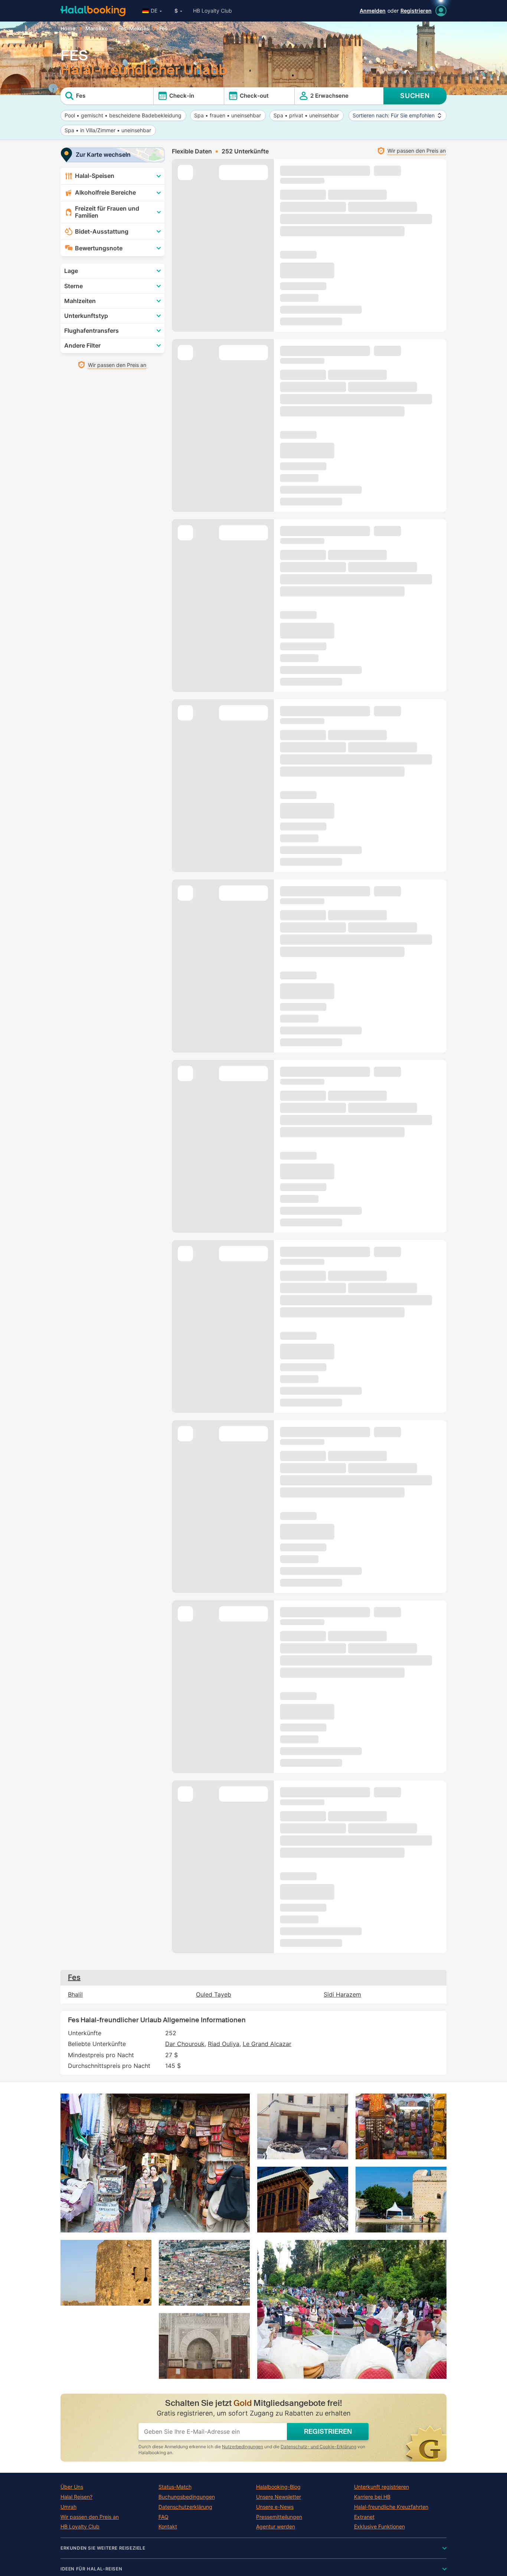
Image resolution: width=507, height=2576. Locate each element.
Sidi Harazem (342, 1995)
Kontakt (168, 2527)
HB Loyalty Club (212, 11)
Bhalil (75, 1995)
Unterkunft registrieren (382, 2487)
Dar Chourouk (185, 2044)
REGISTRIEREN (328, 2432)
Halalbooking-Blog (278, 2487)
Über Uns (72, 2487)
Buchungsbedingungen (187, 2497)
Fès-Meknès (134, 29)
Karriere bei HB (372, 2497)
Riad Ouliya (224, 2044)
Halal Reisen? (76, 2497)
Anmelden (373, 11)
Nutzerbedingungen (243, 2447)
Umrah (68, 2507)
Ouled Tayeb (214, 1995)
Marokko (97, 29)
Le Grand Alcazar (267, 2044)
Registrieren (416, 11)
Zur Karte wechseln (103, 155)
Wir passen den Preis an (90, 2517)
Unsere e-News (275, 2507)
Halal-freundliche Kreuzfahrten (391, 2507)
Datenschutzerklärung (185, 2507)
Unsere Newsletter (279, 2497)
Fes (74, 1977)
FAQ (163, 2517)
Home (68, 29)
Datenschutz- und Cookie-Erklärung (318, 2447)
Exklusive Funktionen (380, 2527)
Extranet (364, 2517)
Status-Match (175, 2487)
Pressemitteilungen (279, 2517)
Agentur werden (276, 2527)
